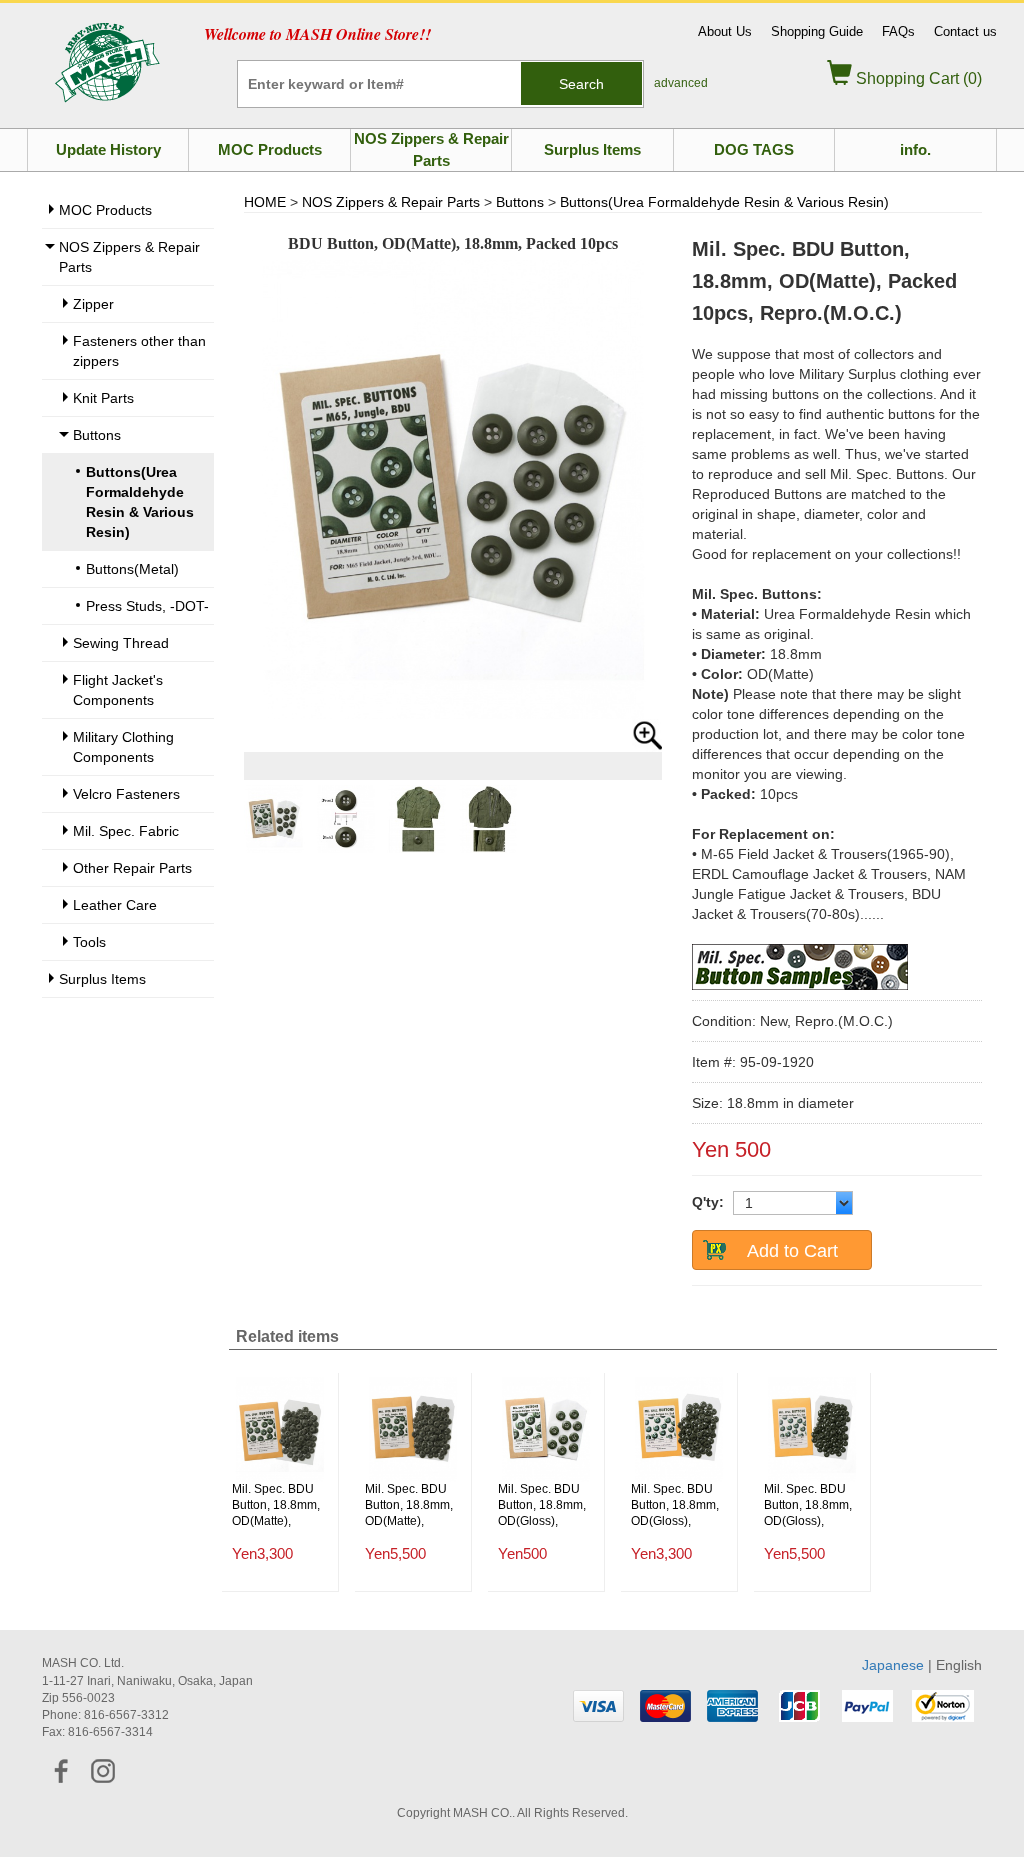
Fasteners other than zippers (139, 351)
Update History (108, 149)
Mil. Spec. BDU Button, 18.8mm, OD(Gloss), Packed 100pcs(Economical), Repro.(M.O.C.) (679, 1505)
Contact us (965, 31)
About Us (725, 31)
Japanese (893, 1665)
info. (915, 149)
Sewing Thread (121, 643)
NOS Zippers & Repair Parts (431, 149)
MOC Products (270, 149)
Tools (89, 942)
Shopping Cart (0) (917, 78)
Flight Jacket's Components (118, 690)
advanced (681, 83)
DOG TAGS (754, 149)
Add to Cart (792, 1251)
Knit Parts (103, 398)
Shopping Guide (817, 31)
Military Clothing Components (123, 747)
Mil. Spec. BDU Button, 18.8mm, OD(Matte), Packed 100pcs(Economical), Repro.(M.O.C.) (280, 1505)
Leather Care (115, 905)
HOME (265, 202)
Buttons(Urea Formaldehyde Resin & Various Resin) (724, 202)
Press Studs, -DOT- (147, 606)
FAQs (898, 31)
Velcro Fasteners (126, 794)
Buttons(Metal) (132, 569)
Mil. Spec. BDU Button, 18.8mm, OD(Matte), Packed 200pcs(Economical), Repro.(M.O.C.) (413, 1505)
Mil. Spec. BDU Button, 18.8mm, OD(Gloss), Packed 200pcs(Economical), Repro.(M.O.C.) (812, 1505)
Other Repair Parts (132, 868)
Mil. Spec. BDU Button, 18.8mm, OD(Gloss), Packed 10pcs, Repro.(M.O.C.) (542, 1505)
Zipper (93, 304)
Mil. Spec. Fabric (126, 831)
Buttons (97, 435)
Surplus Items (592, 149)
